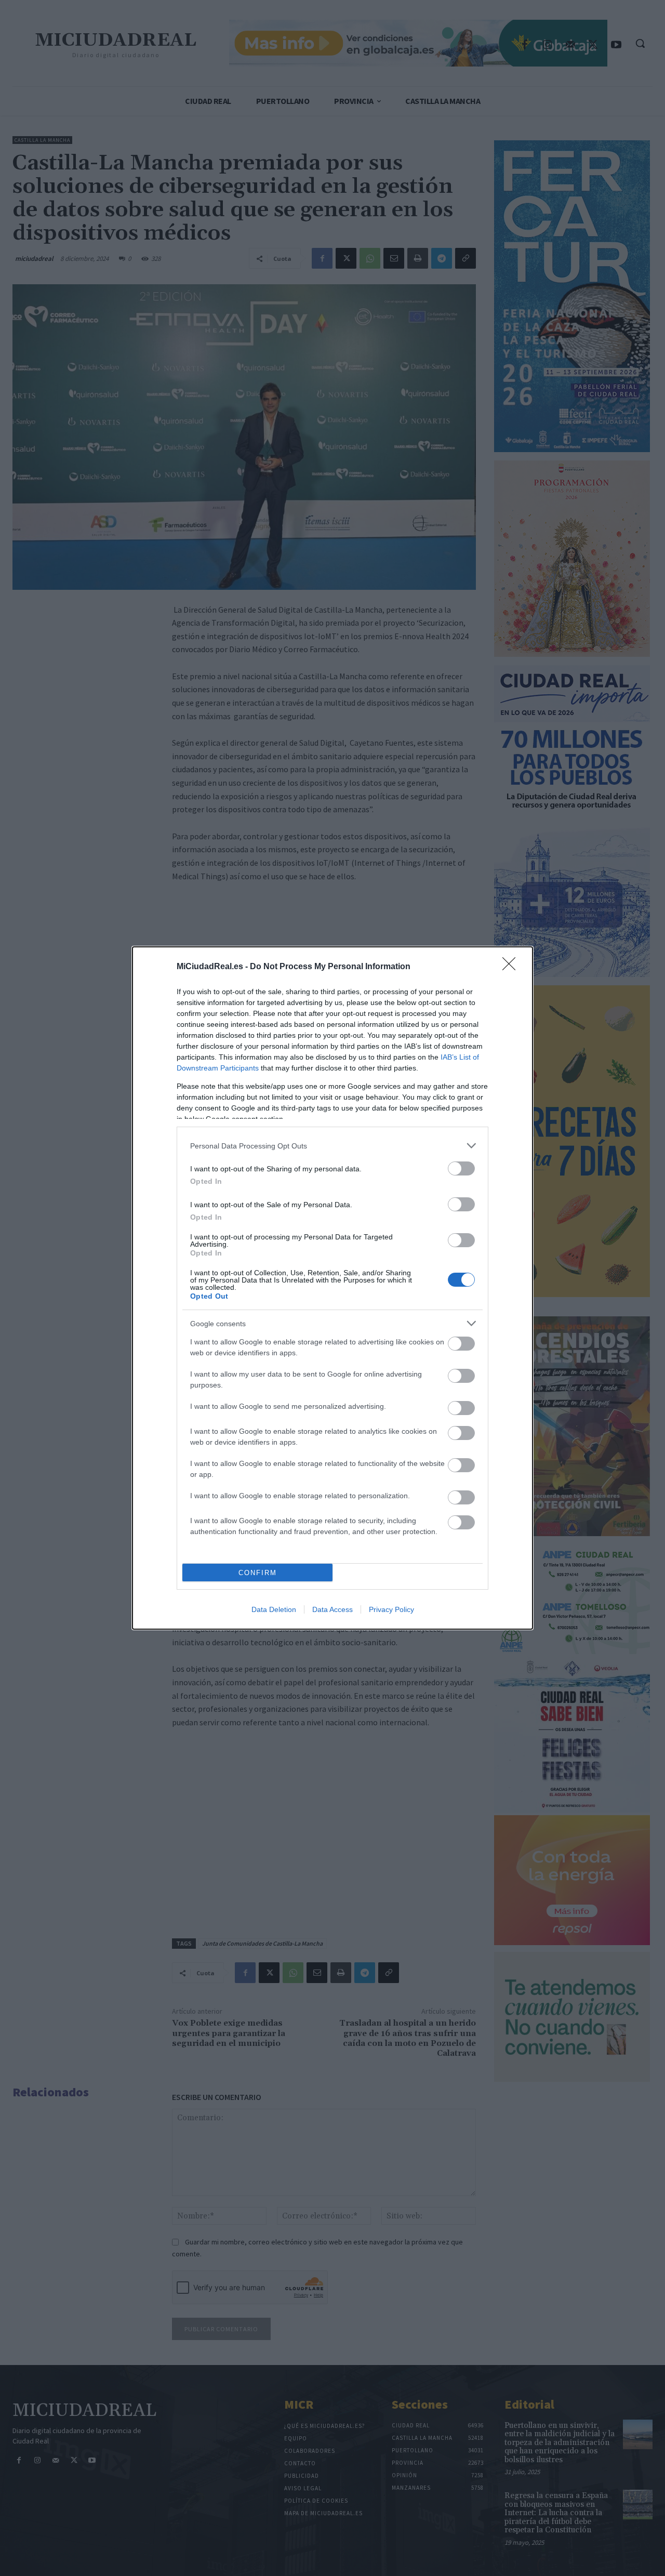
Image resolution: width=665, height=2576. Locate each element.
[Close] (512, 967)
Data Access (332, 1609)
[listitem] (332, 1146)
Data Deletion (274, 1609)
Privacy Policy (391, 1609)
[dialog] (332, 1288)
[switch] (461, 1168)
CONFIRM (258, 1573)
